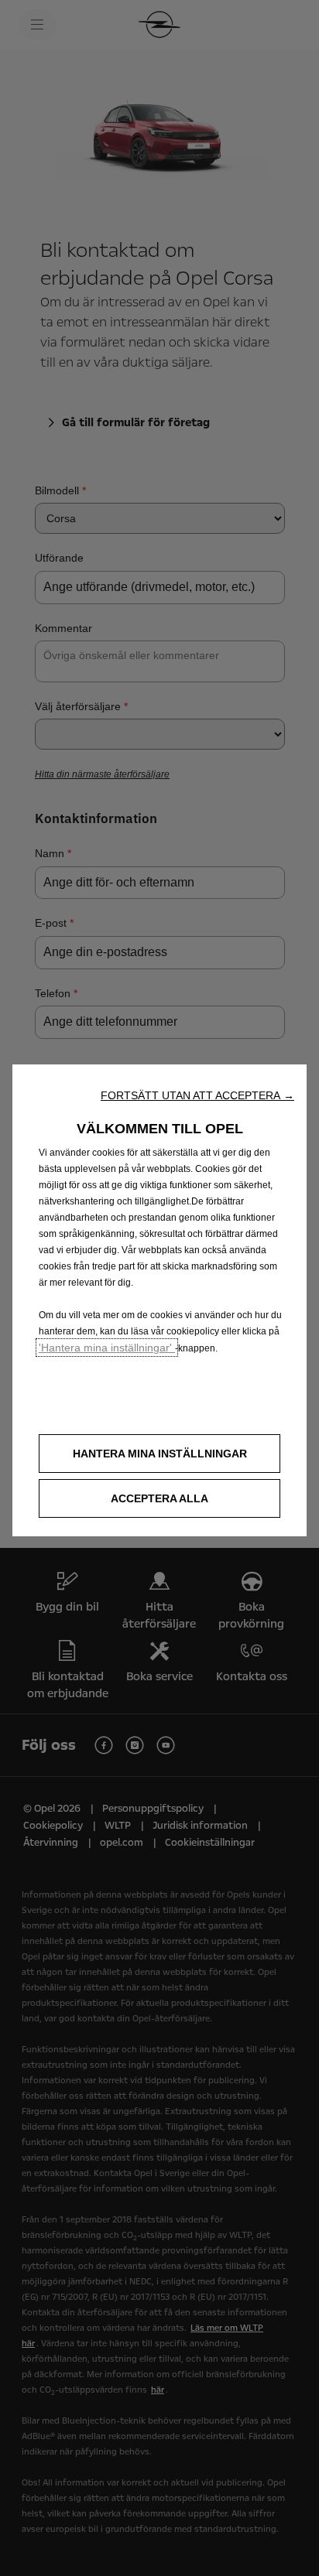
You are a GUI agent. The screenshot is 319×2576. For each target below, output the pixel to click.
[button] (197, 1095)
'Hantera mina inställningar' (107, 1348)
